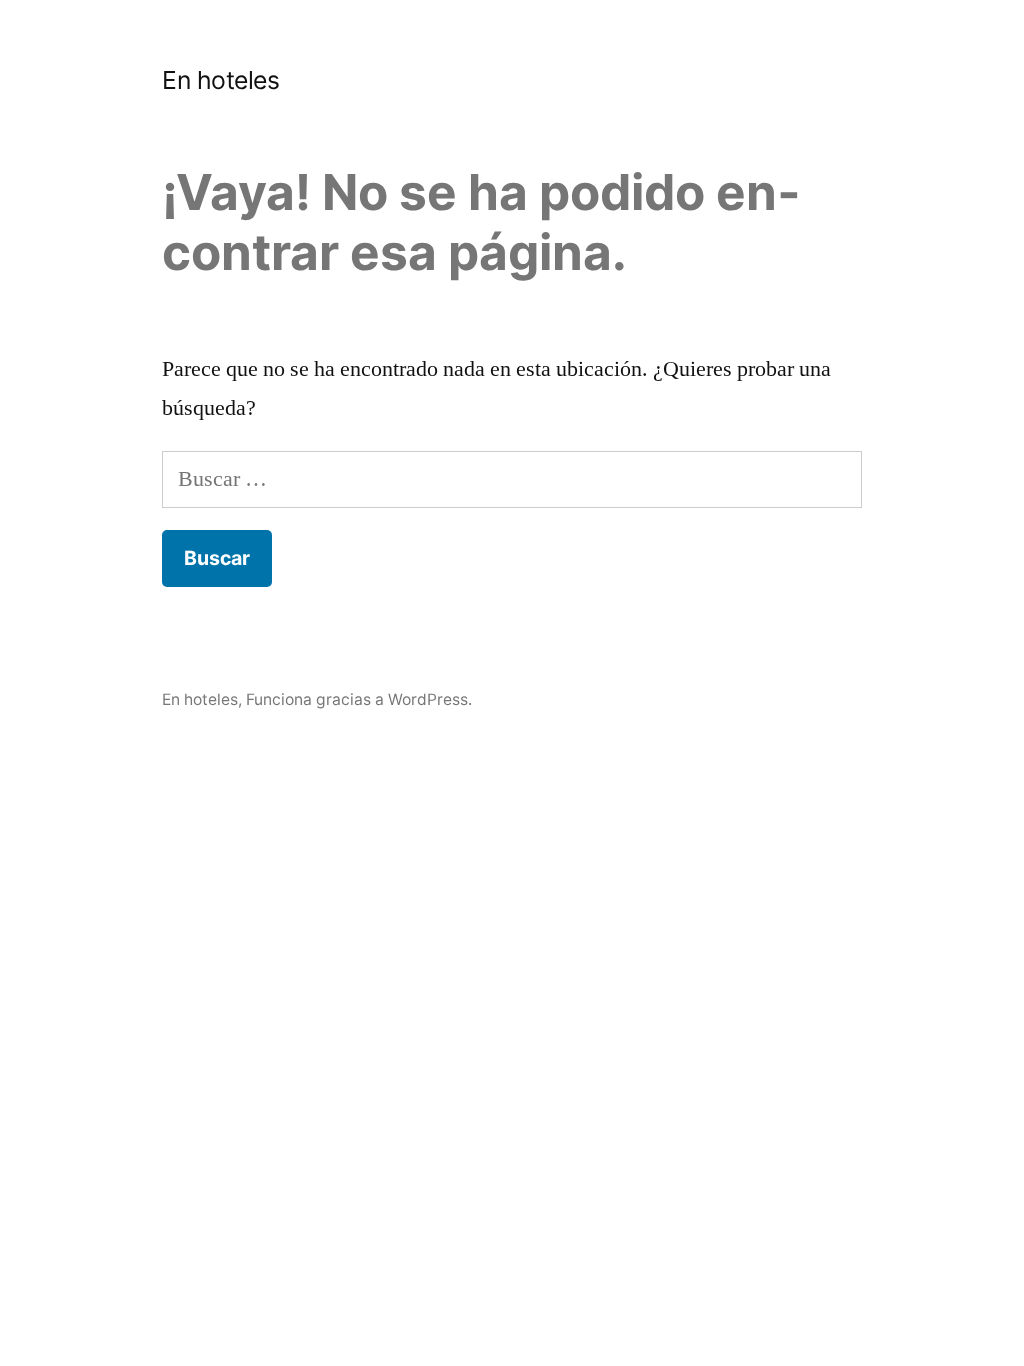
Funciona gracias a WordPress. (359, 699)
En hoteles (220, 80)
